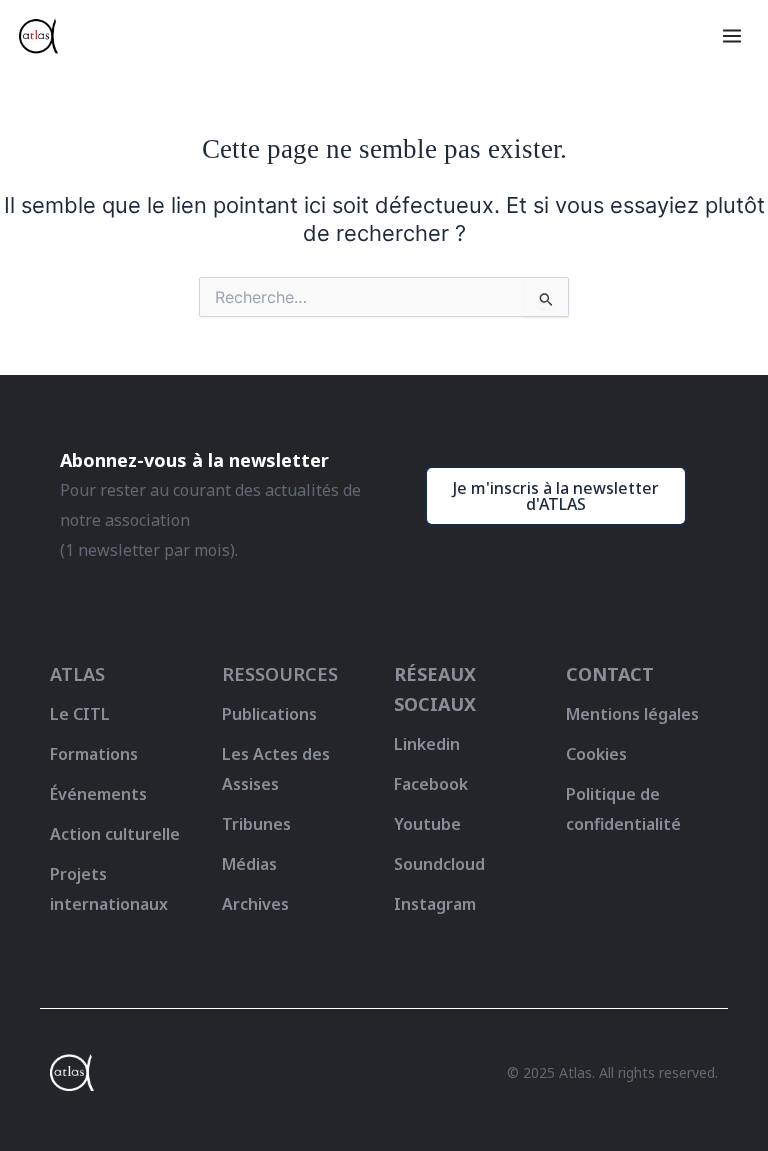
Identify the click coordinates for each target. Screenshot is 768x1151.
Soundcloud (439, 864)
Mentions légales (632, 714)
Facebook (431, 784)
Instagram (435, 904)
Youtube (427, 824)
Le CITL (80, 714)
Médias (249, 864)
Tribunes (256, 824)
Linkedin (427, 744)
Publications (269, 714)
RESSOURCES (280, 674)
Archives (255, 904)
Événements (98, 794)
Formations (94, 754)
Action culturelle (115, 834)
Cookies (596, 754)
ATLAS (77, 674)
